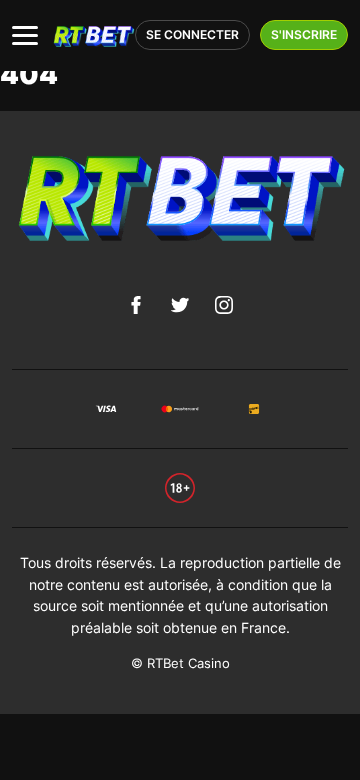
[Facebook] (136, 305)
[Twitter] (180, 305)
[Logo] (93, 35)
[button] (25, 36)
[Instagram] (224, 305)
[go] (180, 486)
